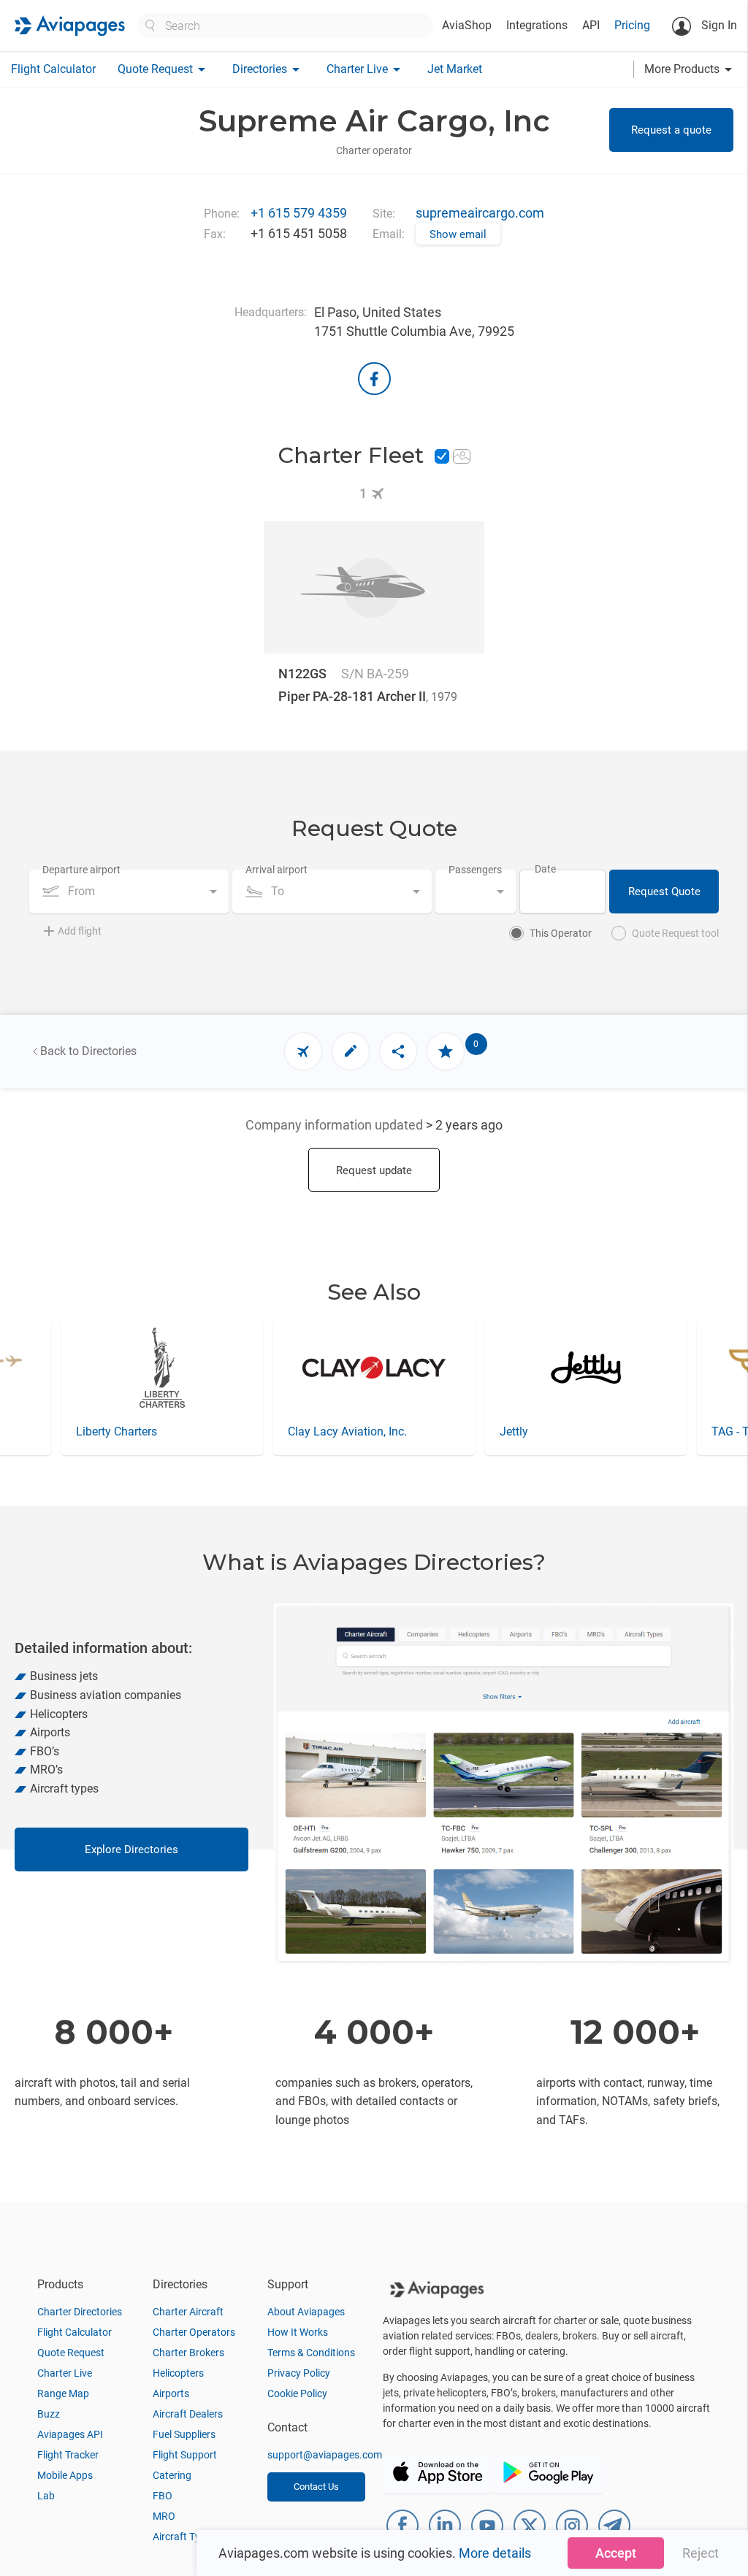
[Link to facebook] (374, 379)
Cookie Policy (297, 2393)
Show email (458, 234)
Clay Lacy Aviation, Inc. (136, 1431)
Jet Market (455, 69)
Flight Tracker (68, 2455)
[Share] (398, 1051)
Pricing (632, 25)
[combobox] (129, 892)
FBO (163, 2496)
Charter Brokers (188, 2353)
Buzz (49, 2414)
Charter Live (65, 2373)
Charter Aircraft (188, 2312)
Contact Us (316, 2487)
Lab (46, 2496)
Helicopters (178, 2373)
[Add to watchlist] (446, 1051)
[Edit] (351, 1051)
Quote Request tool (675, 933)
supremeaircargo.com (480, 213)
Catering (172, 2475)
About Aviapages (306, 2312)
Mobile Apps (65, 2475)
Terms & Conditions (311, 2353)
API (591, 25)
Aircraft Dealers (188, 2414)
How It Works (298, 2332)
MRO (164, 2516)
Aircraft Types (184, 2537)
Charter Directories (80, 2312)
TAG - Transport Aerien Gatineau (582, 1431)
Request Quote (664, 892)
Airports (171, 2393)
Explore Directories (131, 1849)
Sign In (718, 25)
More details (495, 2553)
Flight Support (185, 2455)
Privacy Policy (299, 2373)
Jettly (302, 1431)
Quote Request (71, 2353)
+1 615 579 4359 (299, 213)
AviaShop (467, 25)
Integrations (537, 25)
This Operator (561, 933)
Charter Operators (194, 2332)
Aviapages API (70, 2434)
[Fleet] (303, 1051)
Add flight (80, 931)
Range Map (63, 2393)
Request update (374, 1170)
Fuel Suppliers (184, 2434)
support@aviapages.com (325, 2455)
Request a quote (671, 130)
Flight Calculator (53, 69)
